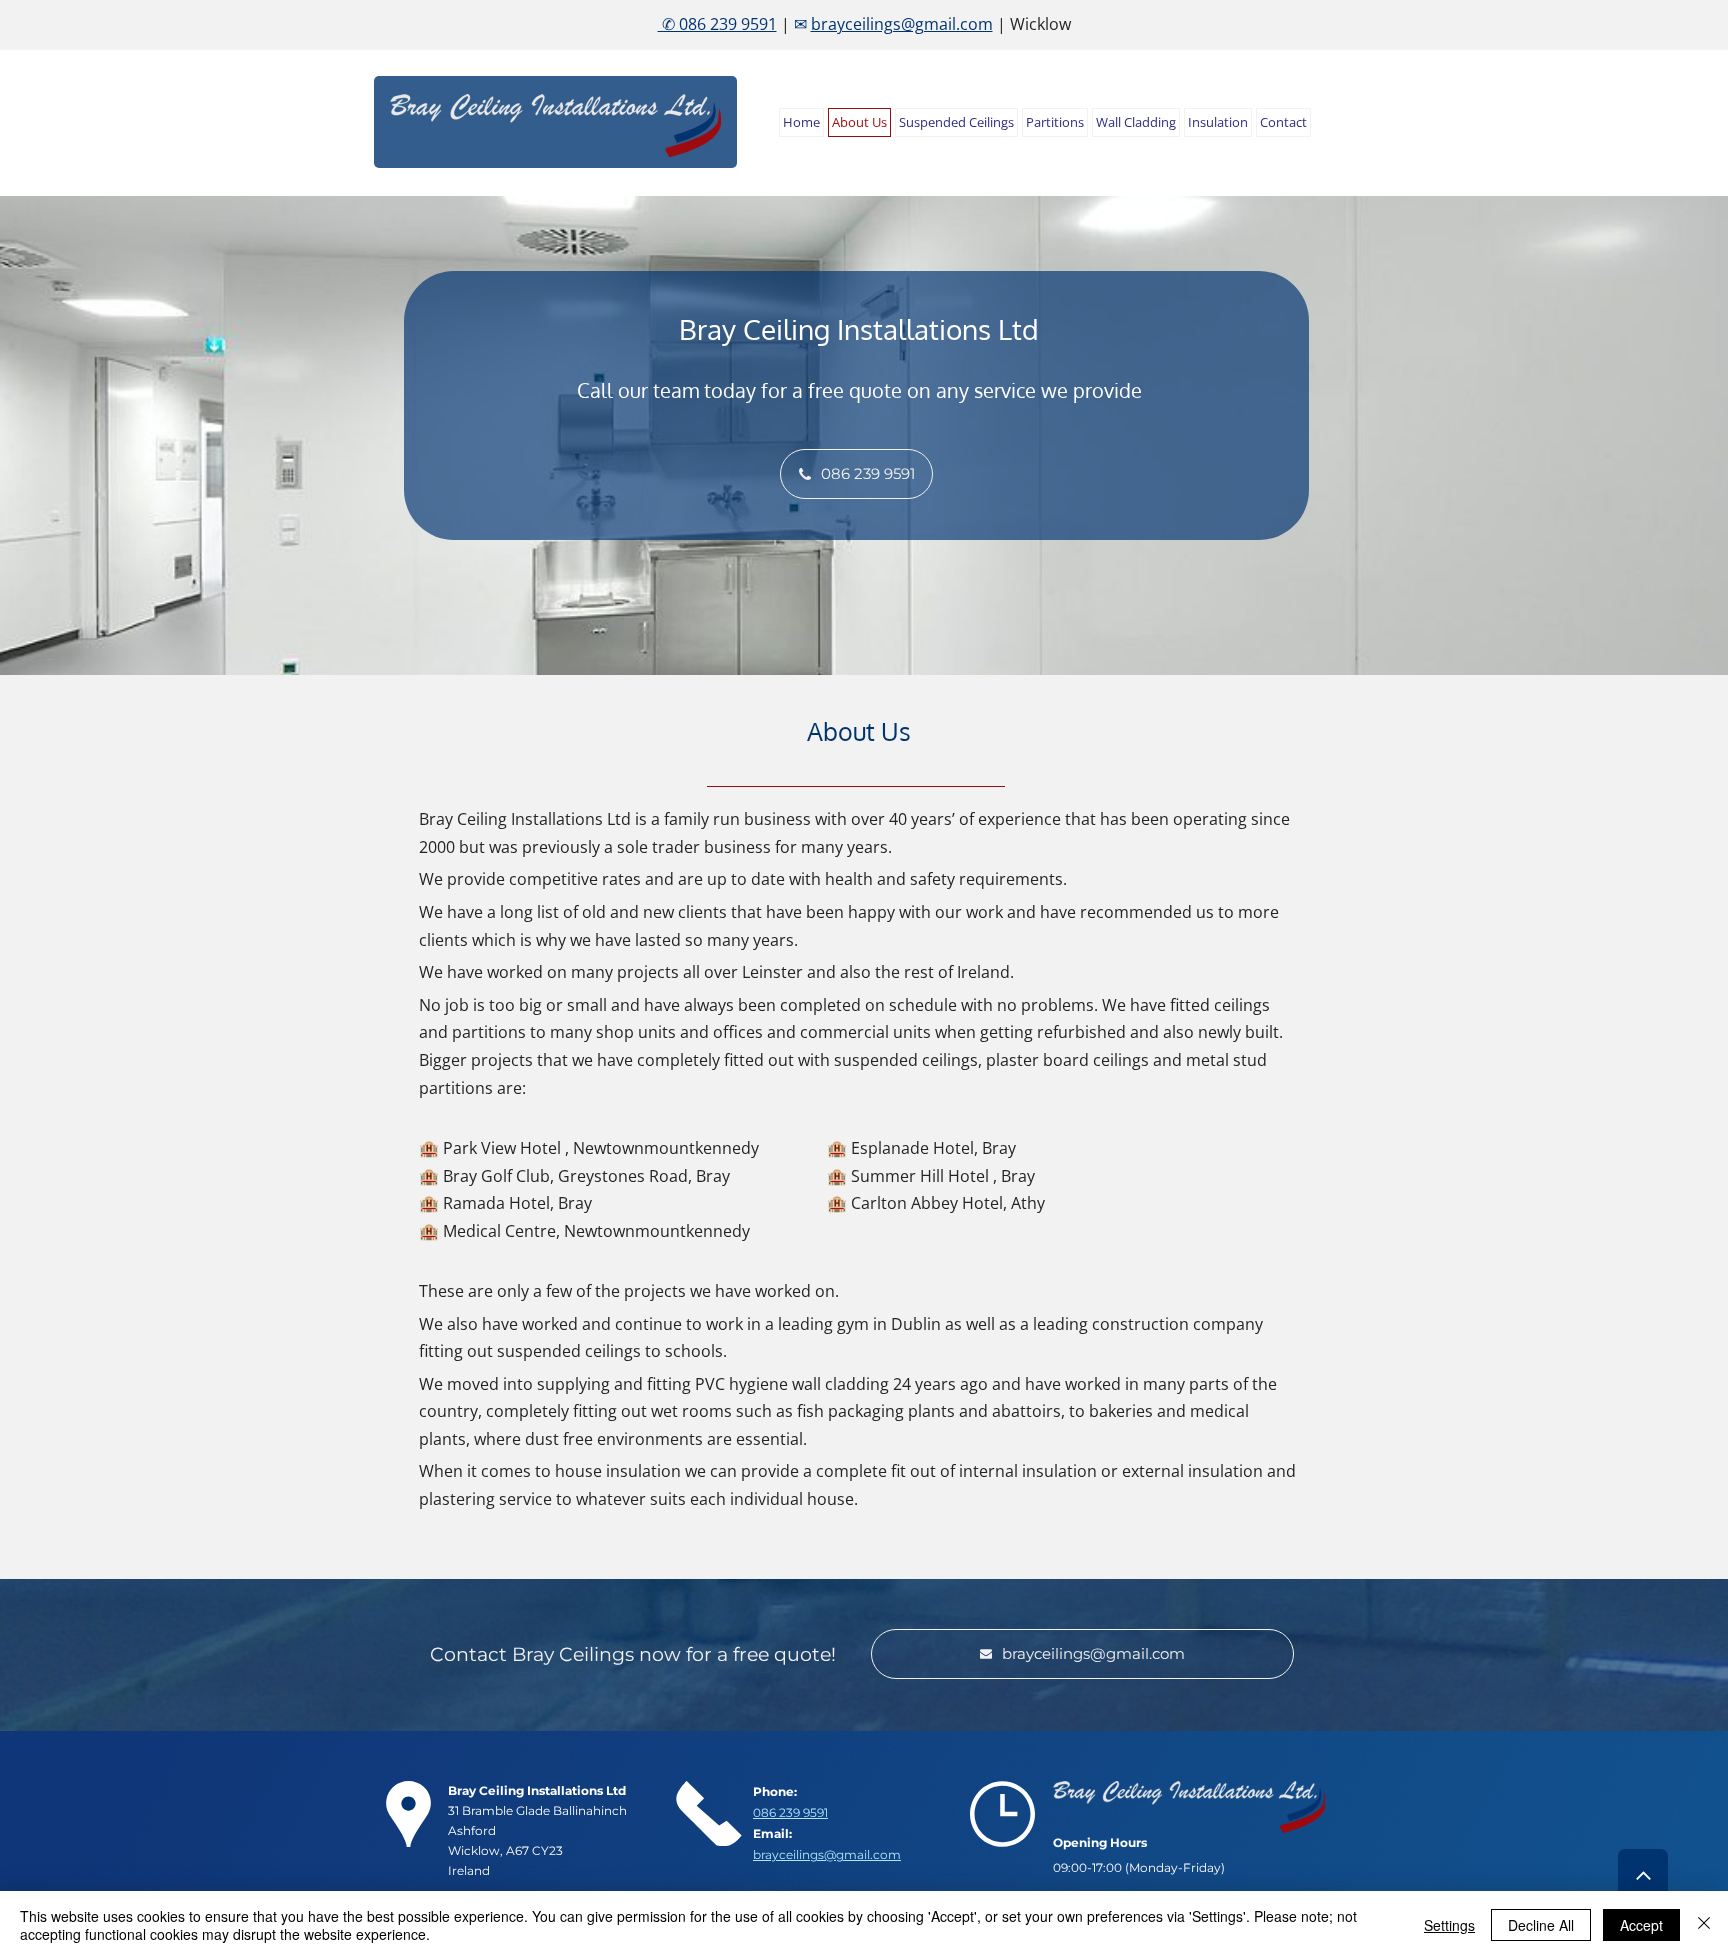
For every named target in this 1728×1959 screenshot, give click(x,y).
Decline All (1541, 1925)
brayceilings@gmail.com (902, 24)
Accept (1641, 1925)
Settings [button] (1449, 1925)
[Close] (1704, 1925)
